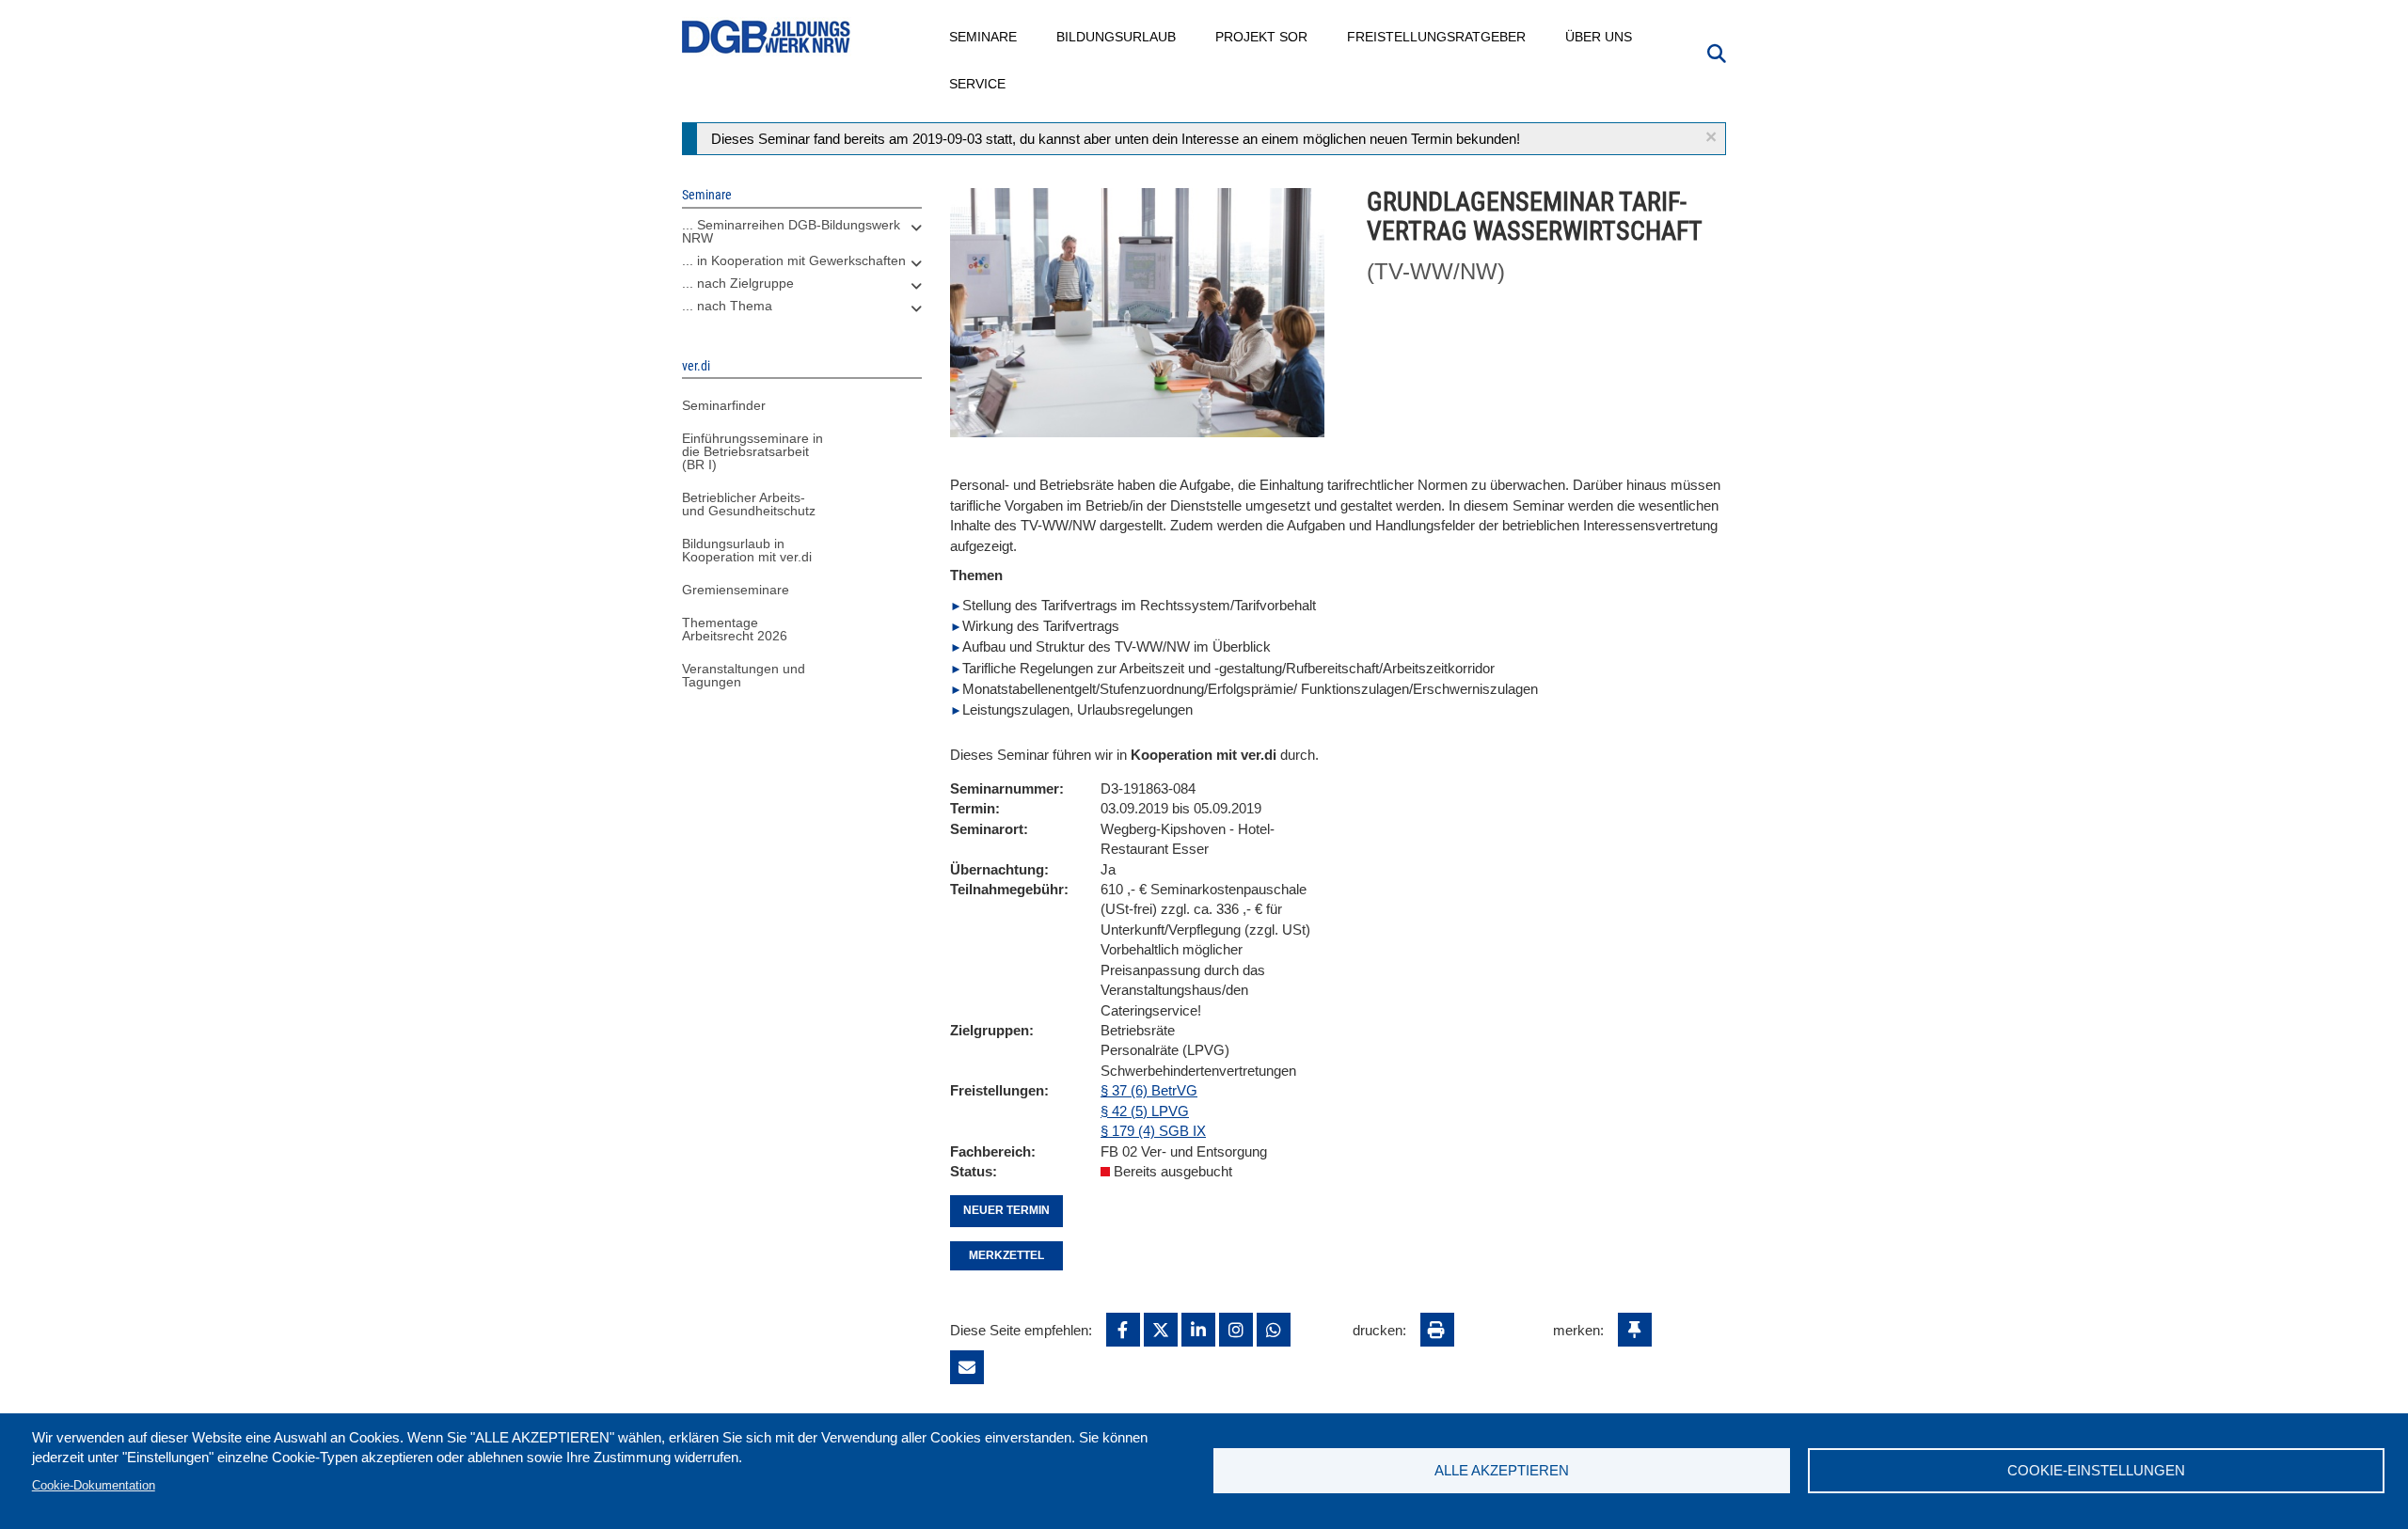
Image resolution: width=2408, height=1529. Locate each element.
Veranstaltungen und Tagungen (744, 675)
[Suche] (1717, 52)
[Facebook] (1123, 1330)
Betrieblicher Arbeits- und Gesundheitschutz (749, 504)
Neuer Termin (1006, 1210)
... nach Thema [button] (727, 306)
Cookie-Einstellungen (2096, 1470)
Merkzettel (1006, 1255)
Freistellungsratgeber (1437, 37)
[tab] (802, 236)
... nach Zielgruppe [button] (738, 283)
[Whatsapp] (1274, 1330)
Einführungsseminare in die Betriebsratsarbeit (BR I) (752, 451)
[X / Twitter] (1161, 1330)
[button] (1711, 137)
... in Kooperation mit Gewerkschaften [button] (794, 260)
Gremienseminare (736, 590)
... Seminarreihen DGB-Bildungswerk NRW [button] (791, 231)
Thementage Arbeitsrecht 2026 (735, 629)
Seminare (984, 37)
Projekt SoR (1262, 37)
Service (978, 84)
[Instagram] (1236, 1330)
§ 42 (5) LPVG (1145, 1111)
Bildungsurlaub (1117, 37)
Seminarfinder (724, 405)
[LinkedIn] (1198, 1330)
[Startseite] (767, 37)
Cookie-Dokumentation (94, 1485)
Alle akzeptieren (1502, 1470)
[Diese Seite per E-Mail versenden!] (967, 1367)
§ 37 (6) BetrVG (1149, 1090)
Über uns (1600, 37)
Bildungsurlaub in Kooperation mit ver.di (747, 550)
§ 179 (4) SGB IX (1153, 1131)
